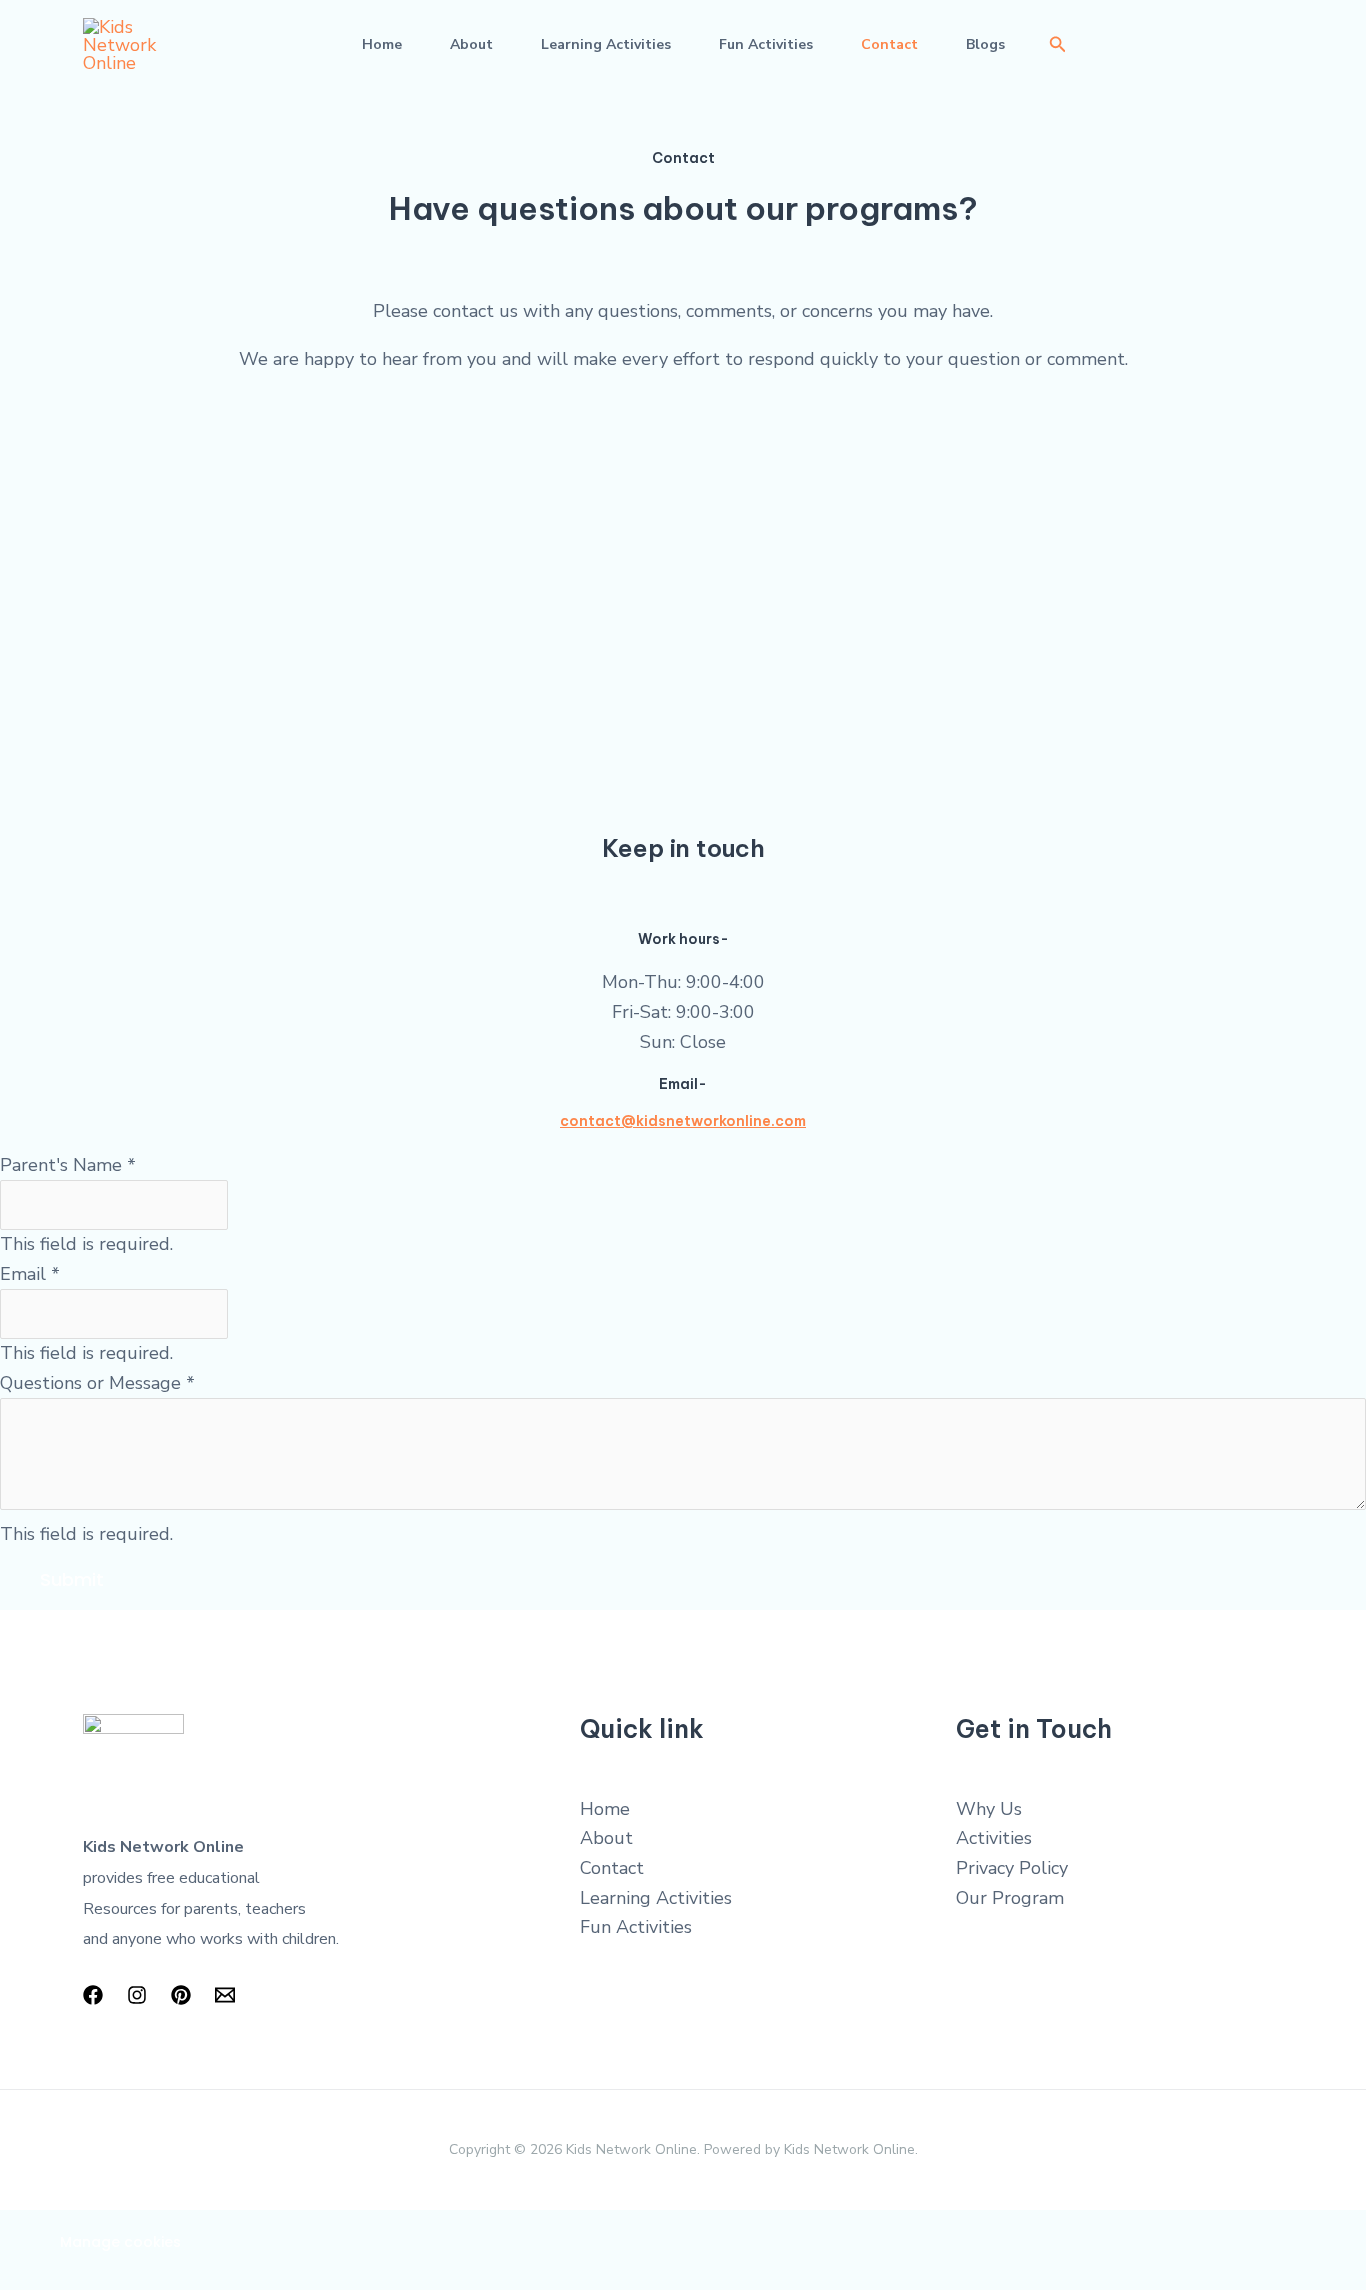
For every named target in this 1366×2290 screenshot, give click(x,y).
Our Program (1010, 1898)
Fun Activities (766, 44)
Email (30, 1274)
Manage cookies (120, 2242)
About (471, 44)
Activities (994, 1838)
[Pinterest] (181, 1995)
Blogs (985, 44)
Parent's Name (68, 1165)
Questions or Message (97, 1383)
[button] (1058, 45)
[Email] (225, 1995)
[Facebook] (93, 1995)
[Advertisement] (683, 532)
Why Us (989, 1809)
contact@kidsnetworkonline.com (683, 1121)
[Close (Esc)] (295, 2230)
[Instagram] (137, 1995)
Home (382, 44)
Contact (889, 44)
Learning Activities (606, 44)
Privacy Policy (1012, 1868)
